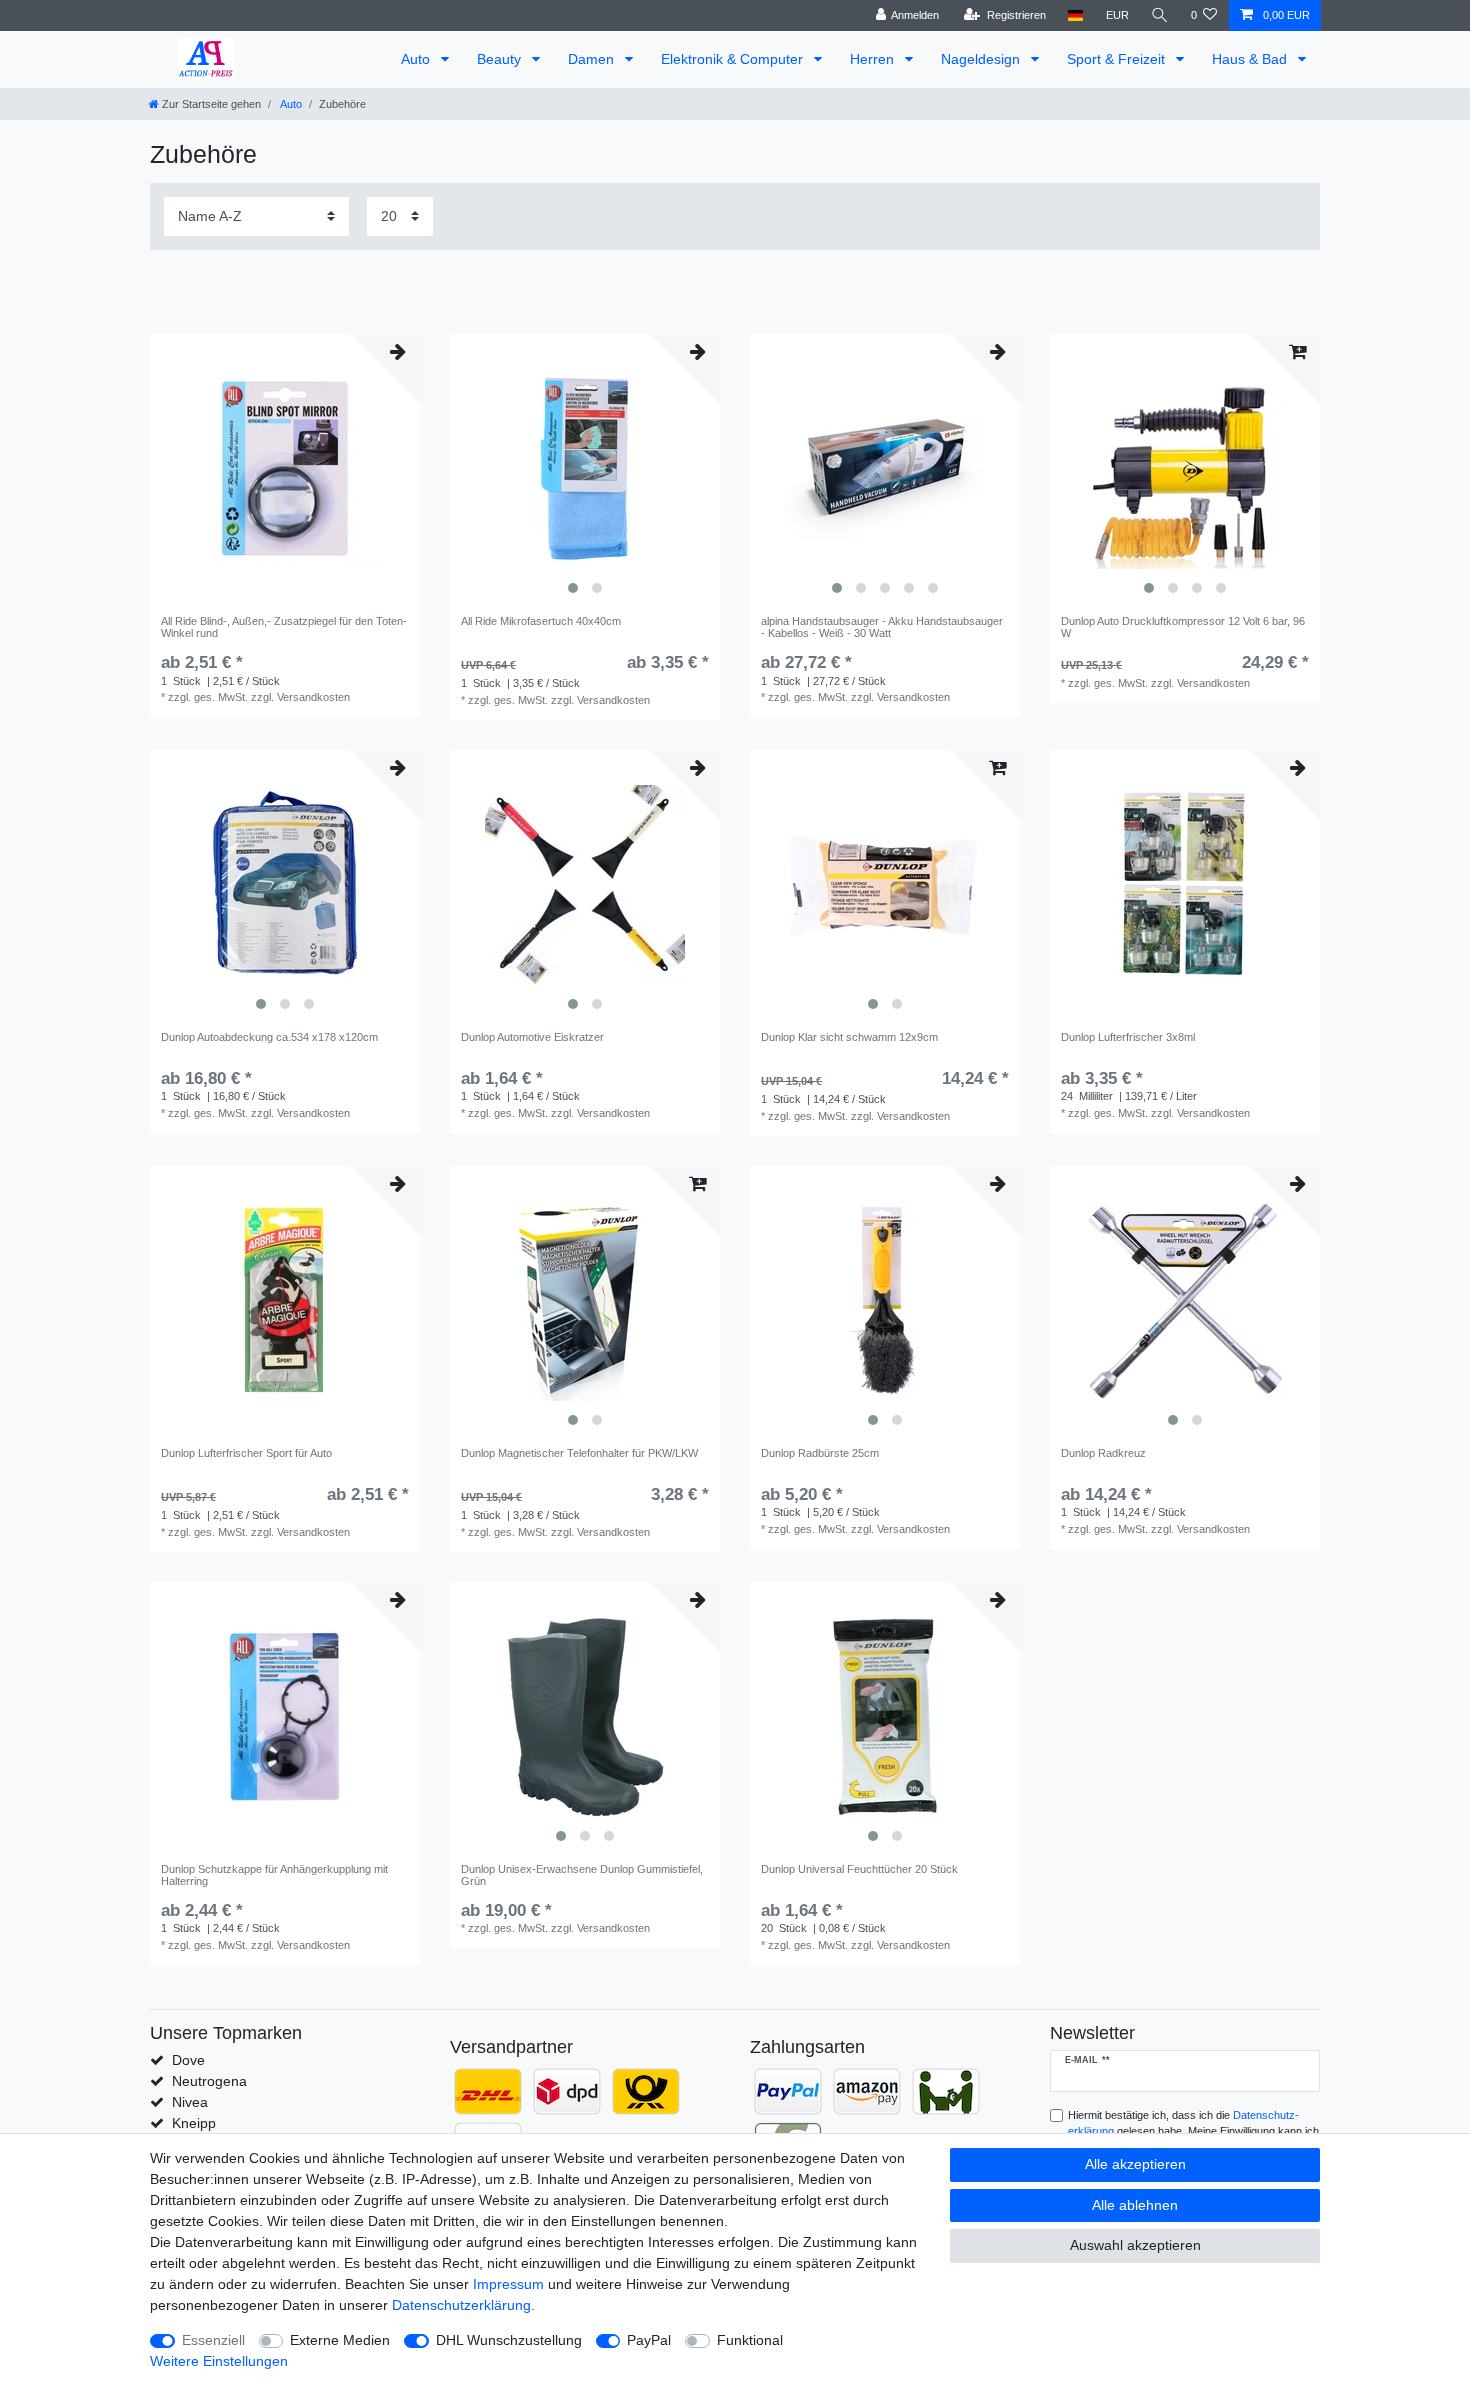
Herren (874, 59)
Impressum (508, 2284)
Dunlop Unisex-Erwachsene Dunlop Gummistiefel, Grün (582, 1875)
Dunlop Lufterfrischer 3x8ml (1128, 1037)
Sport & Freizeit (1118, 59)
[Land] (1075, 15)
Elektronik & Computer (734, 59)
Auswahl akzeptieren (1135, 2245)
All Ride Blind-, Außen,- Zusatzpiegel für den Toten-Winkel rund (284, 627)
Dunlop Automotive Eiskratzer (532, 1037)
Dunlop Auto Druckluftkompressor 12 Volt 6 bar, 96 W (1183, 627)
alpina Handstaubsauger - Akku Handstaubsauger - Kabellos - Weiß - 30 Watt (882, 627)
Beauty (501, 59)
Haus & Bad (1251, 59)
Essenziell (213, 2340)
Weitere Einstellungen (219, 2361)
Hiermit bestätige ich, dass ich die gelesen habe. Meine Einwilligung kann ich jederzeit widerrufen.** (1193, 2132)
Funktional (750, 2340)
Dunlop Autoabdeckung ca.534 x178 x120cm (269, 1037)
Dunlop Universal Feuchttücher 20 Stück (859, 1869)
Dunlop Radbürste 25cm (820, 1453)
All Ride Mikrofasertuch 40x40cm (541, 621)
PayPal (649, 2340)
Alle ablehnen (1135, 2205)
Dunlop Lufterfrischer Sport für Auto (246, 1453)
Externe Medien (340, 2340)
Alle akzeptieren (1135, 2164)
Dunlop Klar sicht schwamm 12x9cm (849, 1037)
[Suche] (1160, 15)
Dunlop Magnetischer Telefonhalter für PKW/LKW (579, 1453)
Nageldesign (982, 59)
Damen (593, 59)
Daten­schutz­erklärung (461, 2305)
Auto (417, 59)
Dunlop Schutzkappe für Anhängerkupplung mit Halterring (274, 1875)
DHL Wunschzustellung (509, 2340)
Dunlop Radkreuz (1103, 1453)
